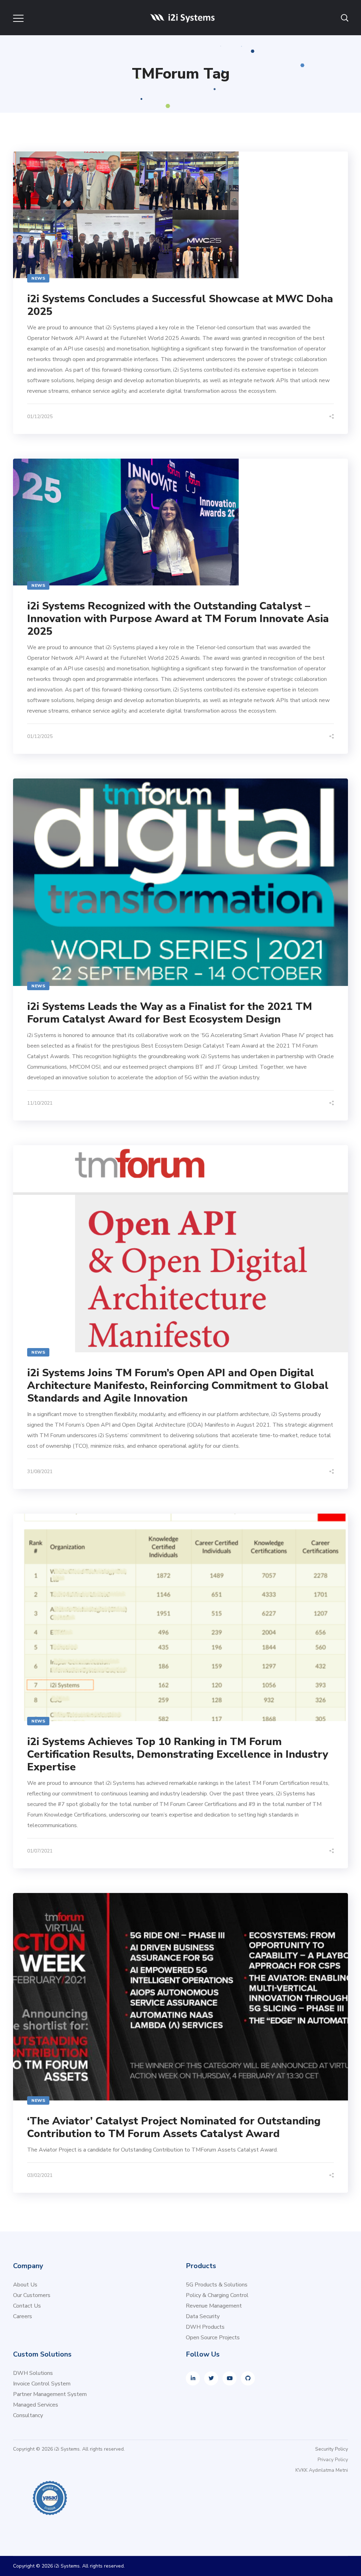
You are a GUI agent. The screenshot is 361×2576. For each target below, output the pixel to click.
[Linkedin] (193, 2378)
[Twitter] (211, 2378)
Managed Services (36, 2405)
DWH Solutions (33, 2373)
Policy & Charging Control (217, 2295)
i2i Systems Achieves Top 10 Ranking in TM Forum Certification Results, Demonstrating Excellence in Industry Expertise (178, 1754)
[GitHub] (248, 2378)
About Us (25, 2285)
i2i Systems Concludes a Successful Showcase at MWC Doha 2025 (180, 305)
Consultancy (28, 2415)
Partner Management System (50, 2394)
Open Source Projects (213, 2338)
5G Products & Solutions (217, 2285)
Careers (23, 2316)
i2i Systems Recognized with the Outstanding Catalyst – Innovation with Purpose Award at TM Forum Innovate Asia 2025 (178, 619)
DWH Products (205, 2327)
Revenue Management (214, 2306)
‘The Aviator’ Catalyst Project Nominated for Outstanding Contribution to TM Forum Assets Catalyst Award (174, 2127)
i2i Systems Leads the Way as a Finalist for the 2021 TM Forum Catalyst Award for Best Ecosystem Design (170, 1013)
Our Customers (32, 2295)
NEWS (38, 278)
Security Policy (332, 2449)
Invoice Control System (42, 2384)
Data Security (203, 2316)
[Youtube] (230, 2378)
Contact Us (27, 2306)
